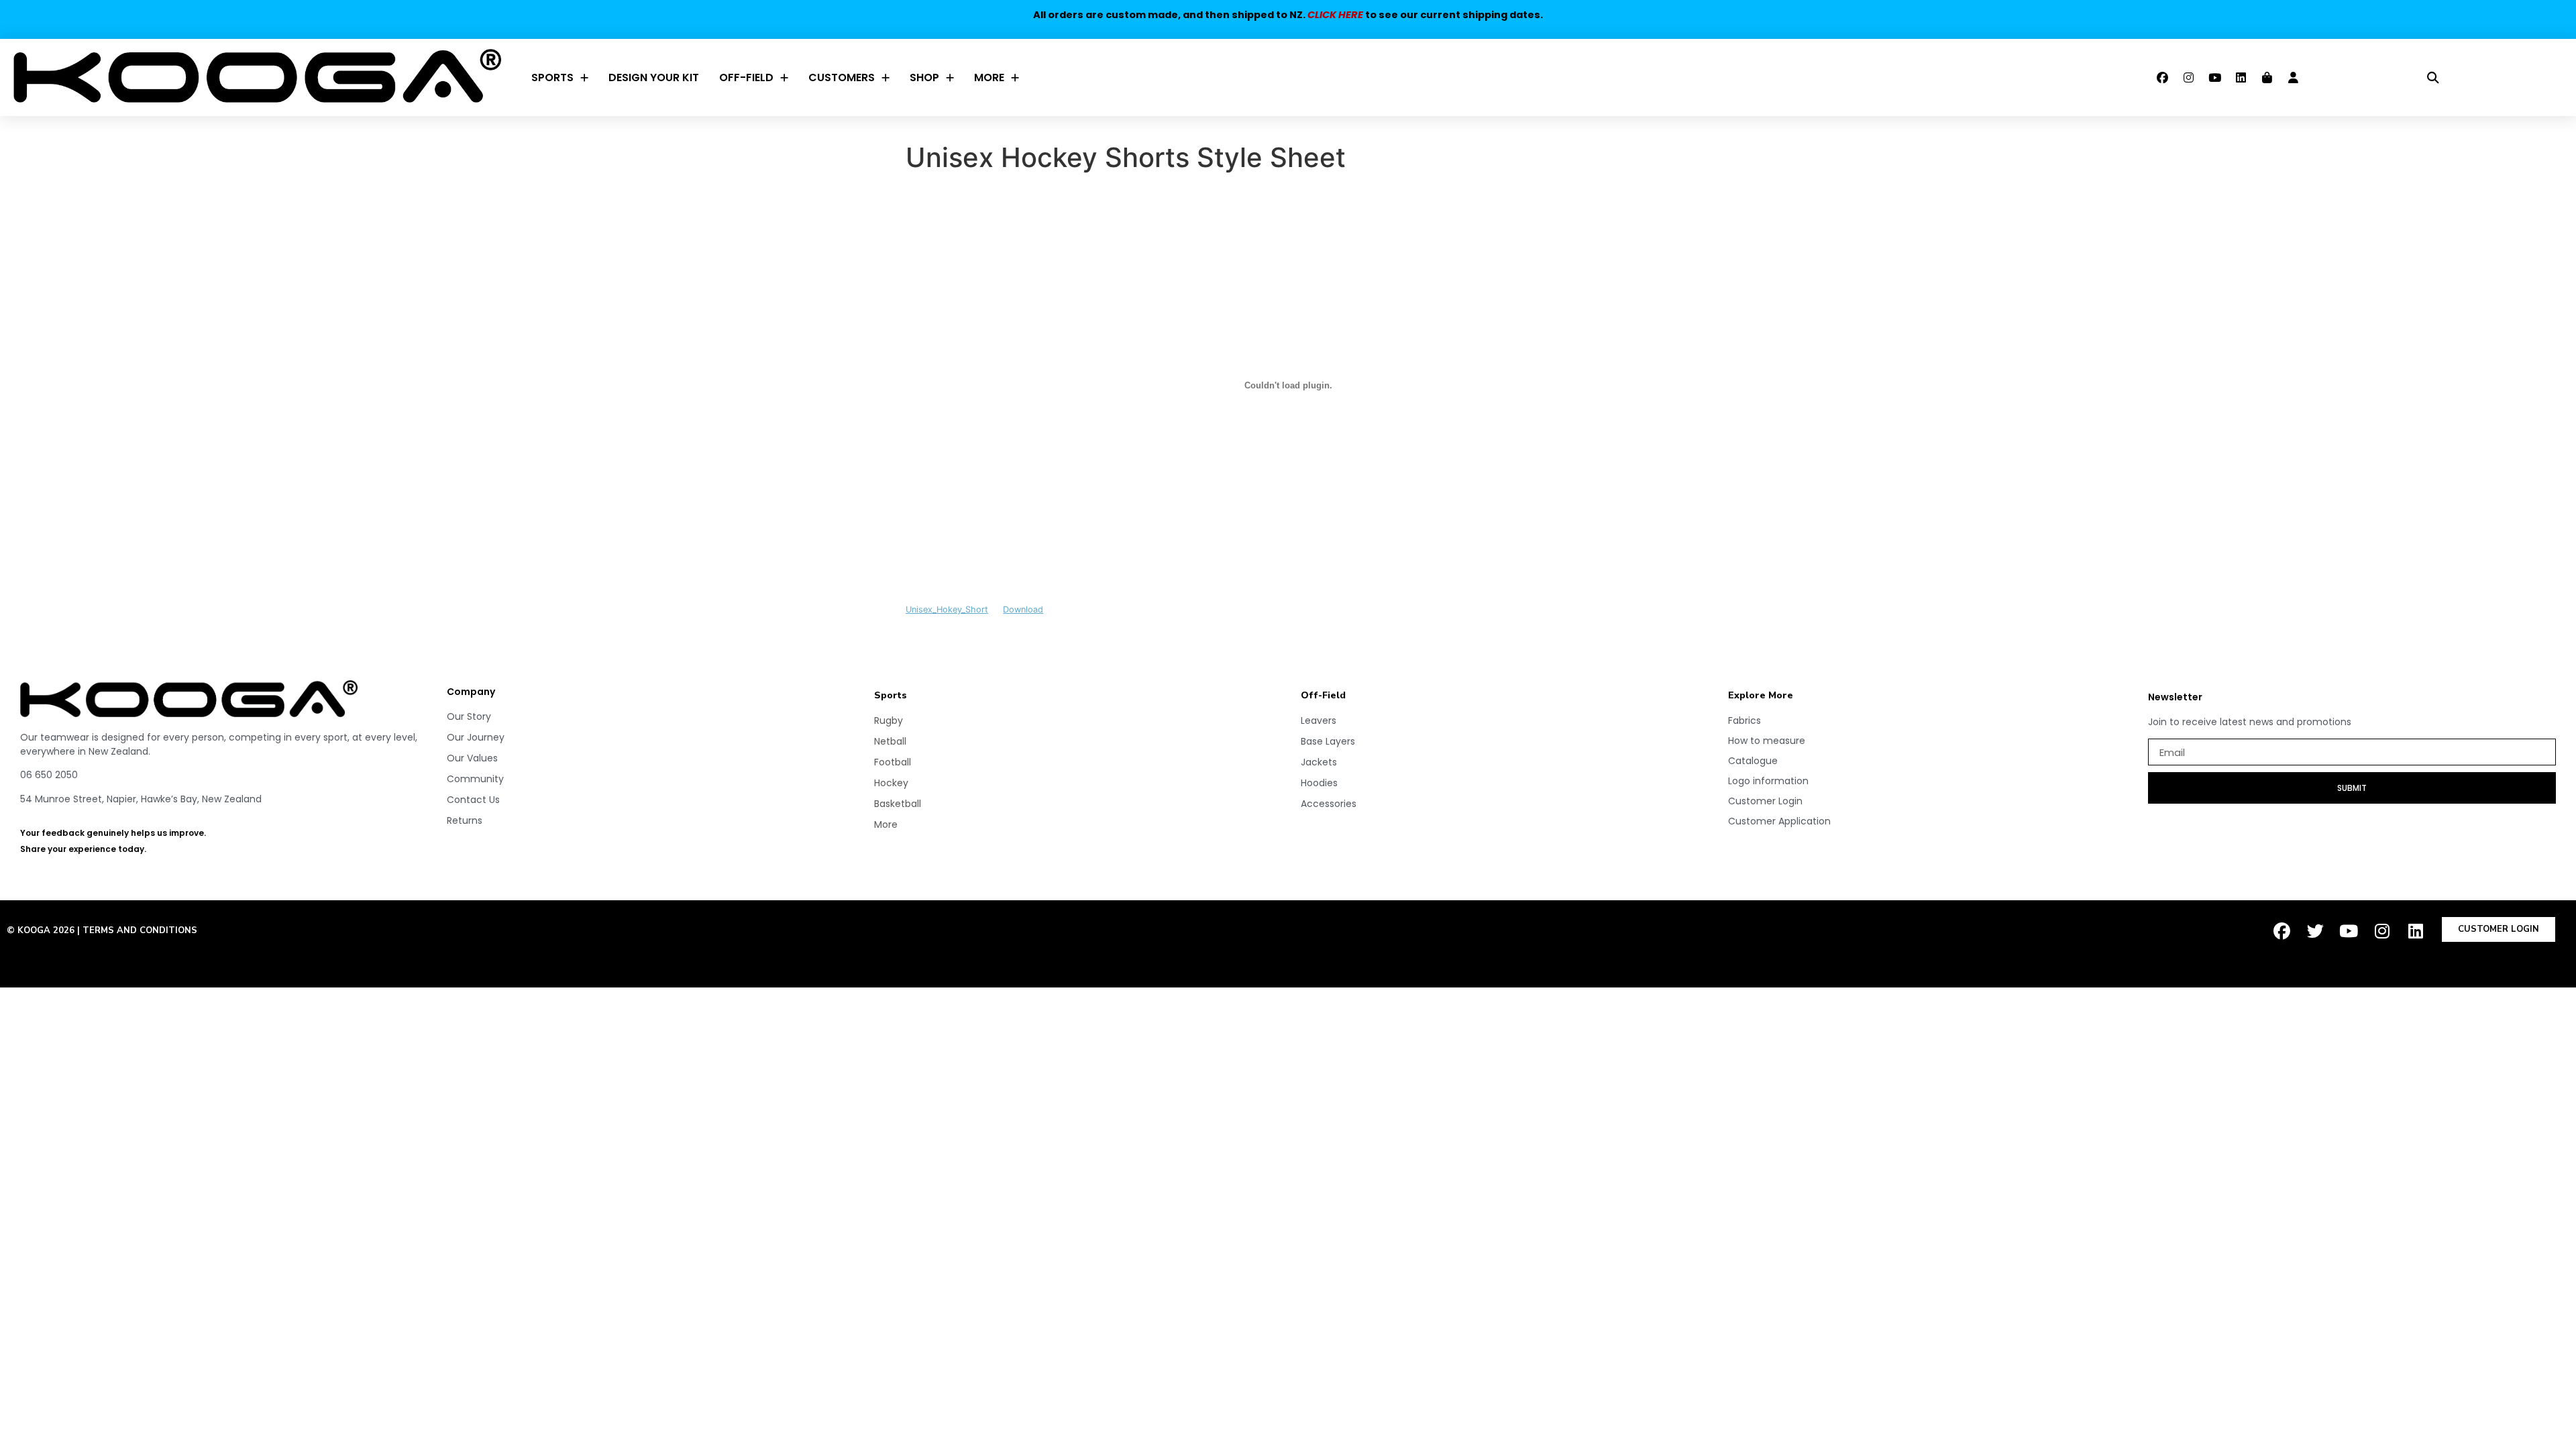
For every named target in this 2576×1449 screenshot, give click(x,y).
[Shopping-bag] (2267, 78)
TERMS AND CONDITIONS (140, 930)
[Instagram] (2189, 78)
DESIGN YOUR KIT (654, 77)
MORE (989, 77)
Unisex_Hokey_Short (947, 609)
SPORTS (552, 77)
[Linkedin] (2241, 78)
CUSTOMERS (842, 77)
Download (1023, 609)
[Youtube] (2215, 78)
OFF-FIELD (746, 77)
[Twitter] (2315, 930)
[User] (2294, 78)
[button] (2433, 77)
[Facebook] (2163, 78)
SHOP (924, 77)
